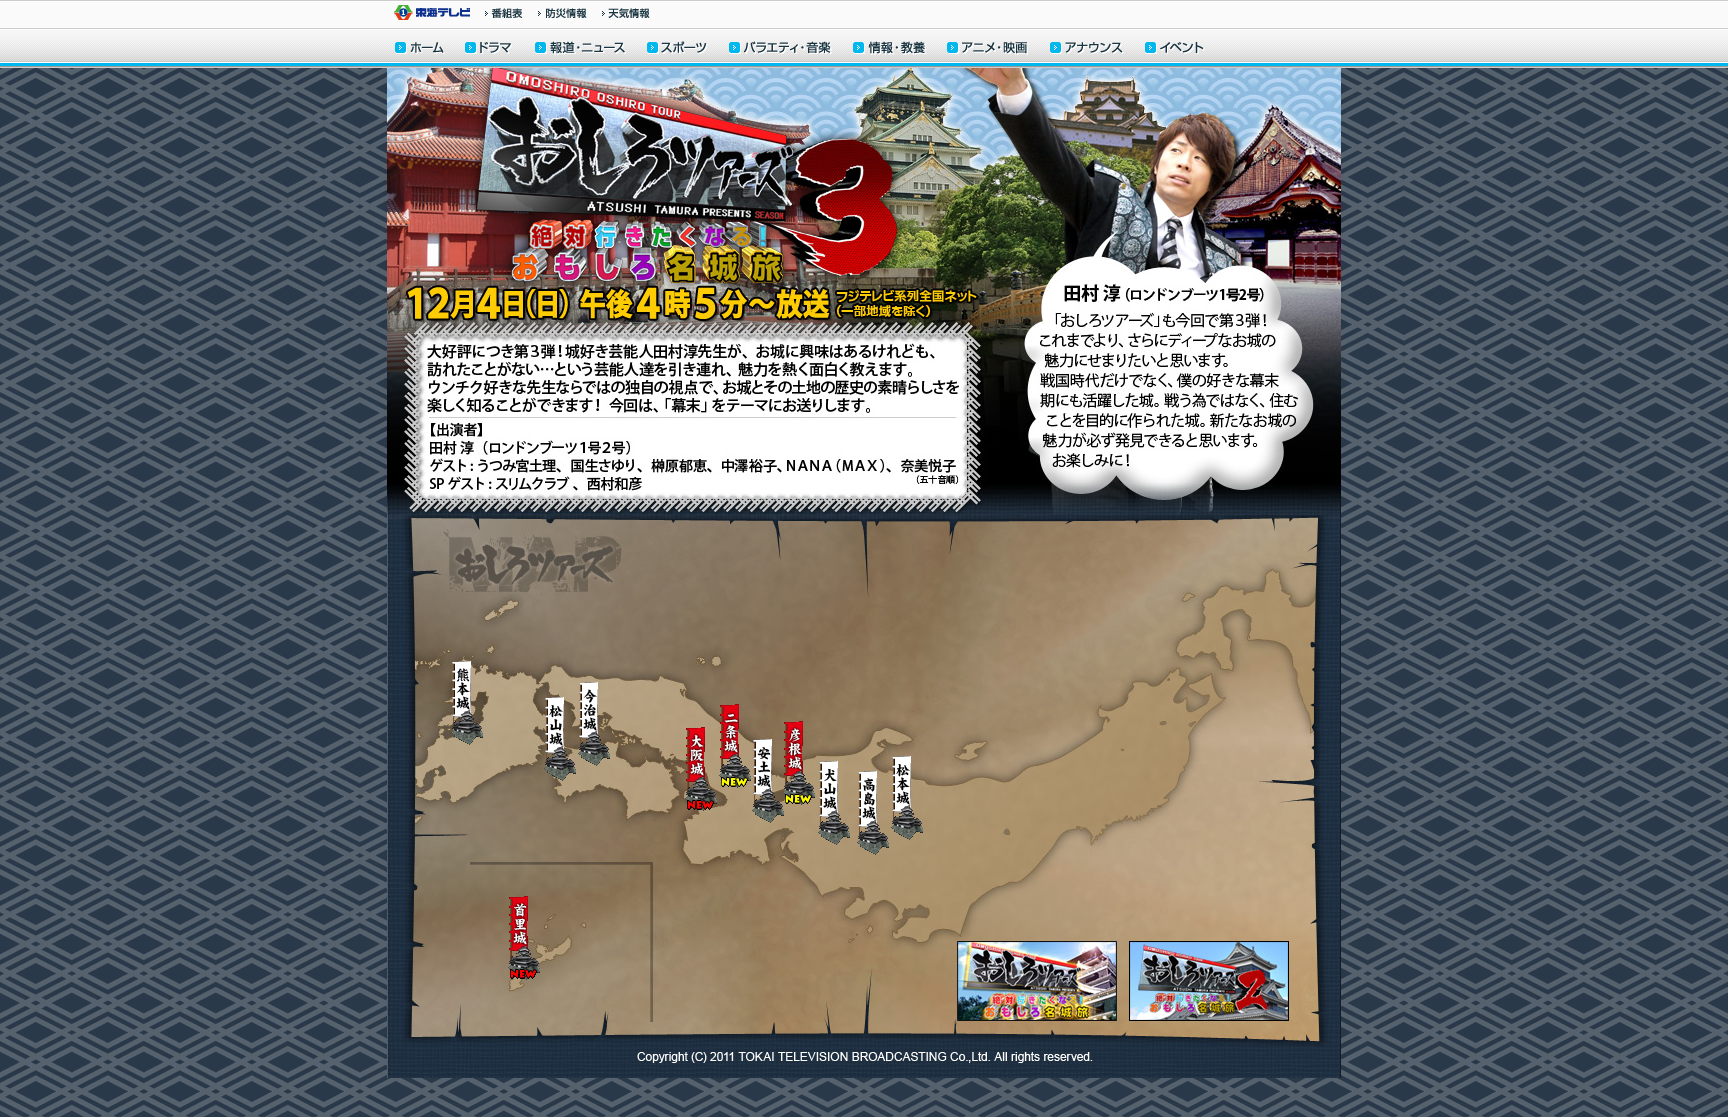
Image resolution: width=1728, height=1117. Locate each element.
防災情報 (562, 13)
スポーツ (678, 49)
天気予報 (626, 13)
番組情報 (504, 13)
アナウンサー (1087, 49)
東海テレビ (432, 12)
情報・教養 (890, 49)
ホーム (419, 49)
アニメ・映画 (988, 49)
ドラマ (489, 49)
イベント (1175, 49)
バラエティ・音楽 (781, 49)
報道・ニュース (580, 49)
